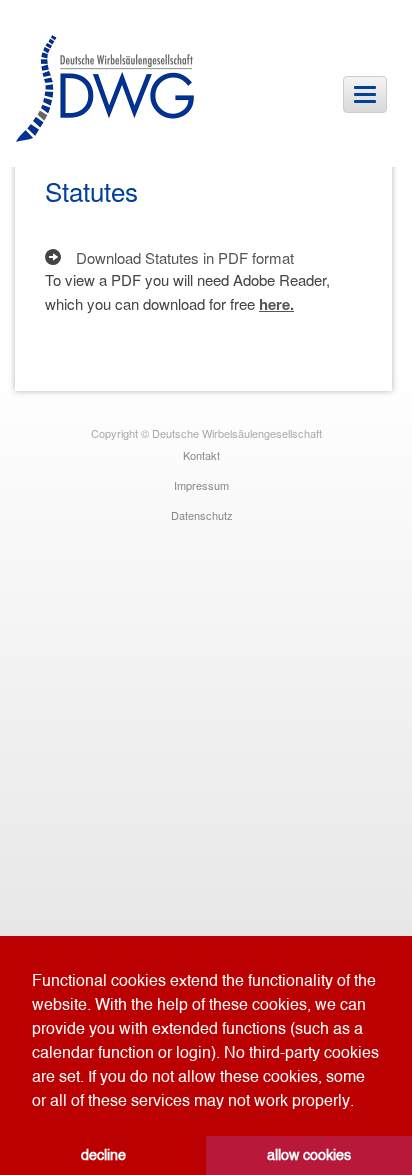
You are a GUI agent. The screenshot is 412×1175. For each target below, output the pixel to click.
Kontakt (201, 455)
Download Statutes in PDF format (185, 257)
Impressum (201, 485)
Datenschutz (202, 515)
